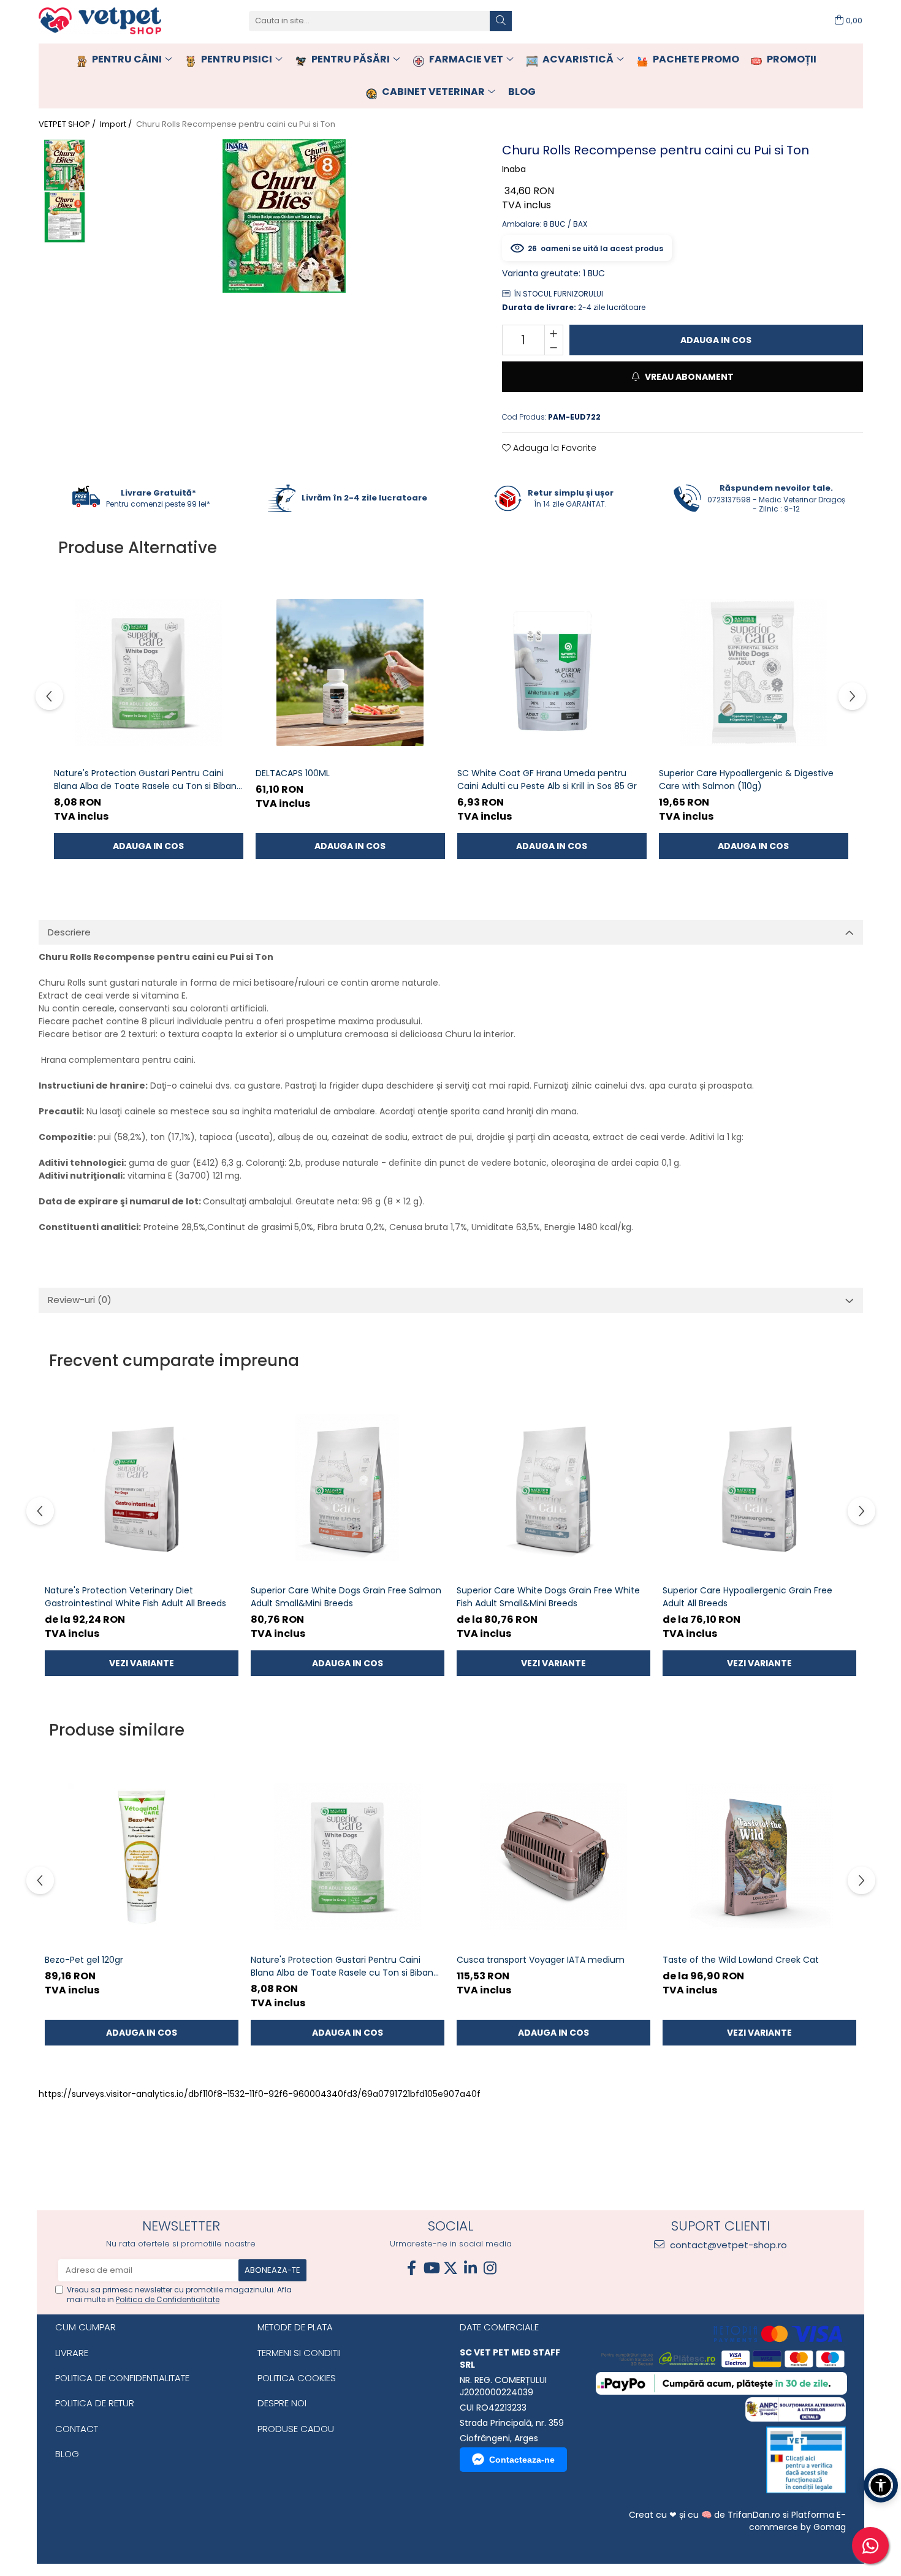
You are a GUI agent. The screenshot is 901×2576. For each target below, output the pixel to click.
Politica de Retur (95, 2403)
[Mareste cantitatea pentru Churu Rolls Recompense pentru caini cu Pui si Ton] (554, 333)
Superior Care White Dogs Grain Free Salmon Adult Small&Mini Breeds (346, 1597)
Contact (77, 2429)
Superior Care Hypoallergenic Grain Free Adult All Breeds (747, 1597)
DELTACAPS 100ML (293, 773)
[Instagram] (490, 2268)
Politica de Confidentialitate (168, 2299)
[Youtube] (431, 2268)
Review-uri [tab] (80, 1300)
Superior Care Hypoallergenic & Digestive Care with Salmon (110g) (746, 780)
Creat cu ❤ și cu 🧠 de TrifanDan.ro (706, 2515)
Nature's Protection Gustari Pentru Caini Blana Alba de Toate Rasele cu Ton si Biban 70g (145, 780)
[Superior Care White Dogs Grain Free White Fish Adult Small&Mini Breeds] (553, 1487)
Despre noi (282, 2403)
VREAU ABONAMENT (688, 377)
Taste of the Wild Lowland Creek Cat (741, 1960)
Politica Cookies (297, 2378)
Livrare (72, 2353)
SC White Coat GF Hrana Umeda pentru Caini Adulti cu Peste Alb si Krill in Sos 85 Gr (547, 780)
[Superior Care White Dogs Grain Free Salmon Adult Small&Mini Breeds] (348, 1487)
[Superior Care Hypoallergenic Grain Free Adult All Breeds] (759, 1487)
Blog (67, 2454)
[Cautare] (501, 21)
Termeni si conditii (299, 2353)
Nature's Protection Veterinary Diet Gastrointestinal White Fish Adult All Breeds (135, 1597)
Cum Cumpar (86, 2327)
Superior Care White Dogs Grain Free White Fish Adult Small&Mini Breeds (548, 1597)
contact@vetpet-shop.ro (727, 2245)
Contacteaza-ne (522, 2460)
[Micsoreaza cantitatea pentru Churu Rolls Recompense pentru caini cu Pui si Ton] (554, 347)
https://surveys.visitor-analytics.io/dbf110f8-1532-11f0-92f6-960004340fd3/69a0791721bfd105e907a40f (260, 2094)
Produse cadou (296, 2429)
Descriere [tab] (69, 932)
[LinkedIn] (470, 2268)
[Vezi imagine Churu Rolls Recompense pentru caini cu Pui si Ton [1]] (65, 217)
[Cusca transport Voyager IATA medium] (553, 1857)
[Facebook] (411, 2268)
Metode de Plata (295, 2327)
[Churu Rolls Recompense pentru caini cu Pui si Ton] (284, 216)
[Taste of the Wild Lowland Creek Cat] (759, 1857)
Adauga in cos (716, 340)
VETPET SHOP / (68, 124)
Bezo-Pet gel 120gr (84, 1960)
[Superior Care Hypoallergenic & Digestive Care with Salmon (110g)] (754, 672)
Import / (117, 124)
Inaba (514, 169)
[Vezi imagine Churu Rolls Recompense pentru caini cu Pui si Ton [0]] (65, 165)
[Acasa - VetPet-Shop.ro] (100, 21)
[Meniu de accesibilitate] (881, 2485)
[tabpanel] (284, 216)
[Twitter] (450, 2268)
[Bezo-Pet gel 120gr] (142, 1857)
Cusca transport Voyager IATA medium (541, 1960)
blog (522, 92)
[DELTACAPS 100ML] (350, 672)
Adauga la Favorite (553, 448)
